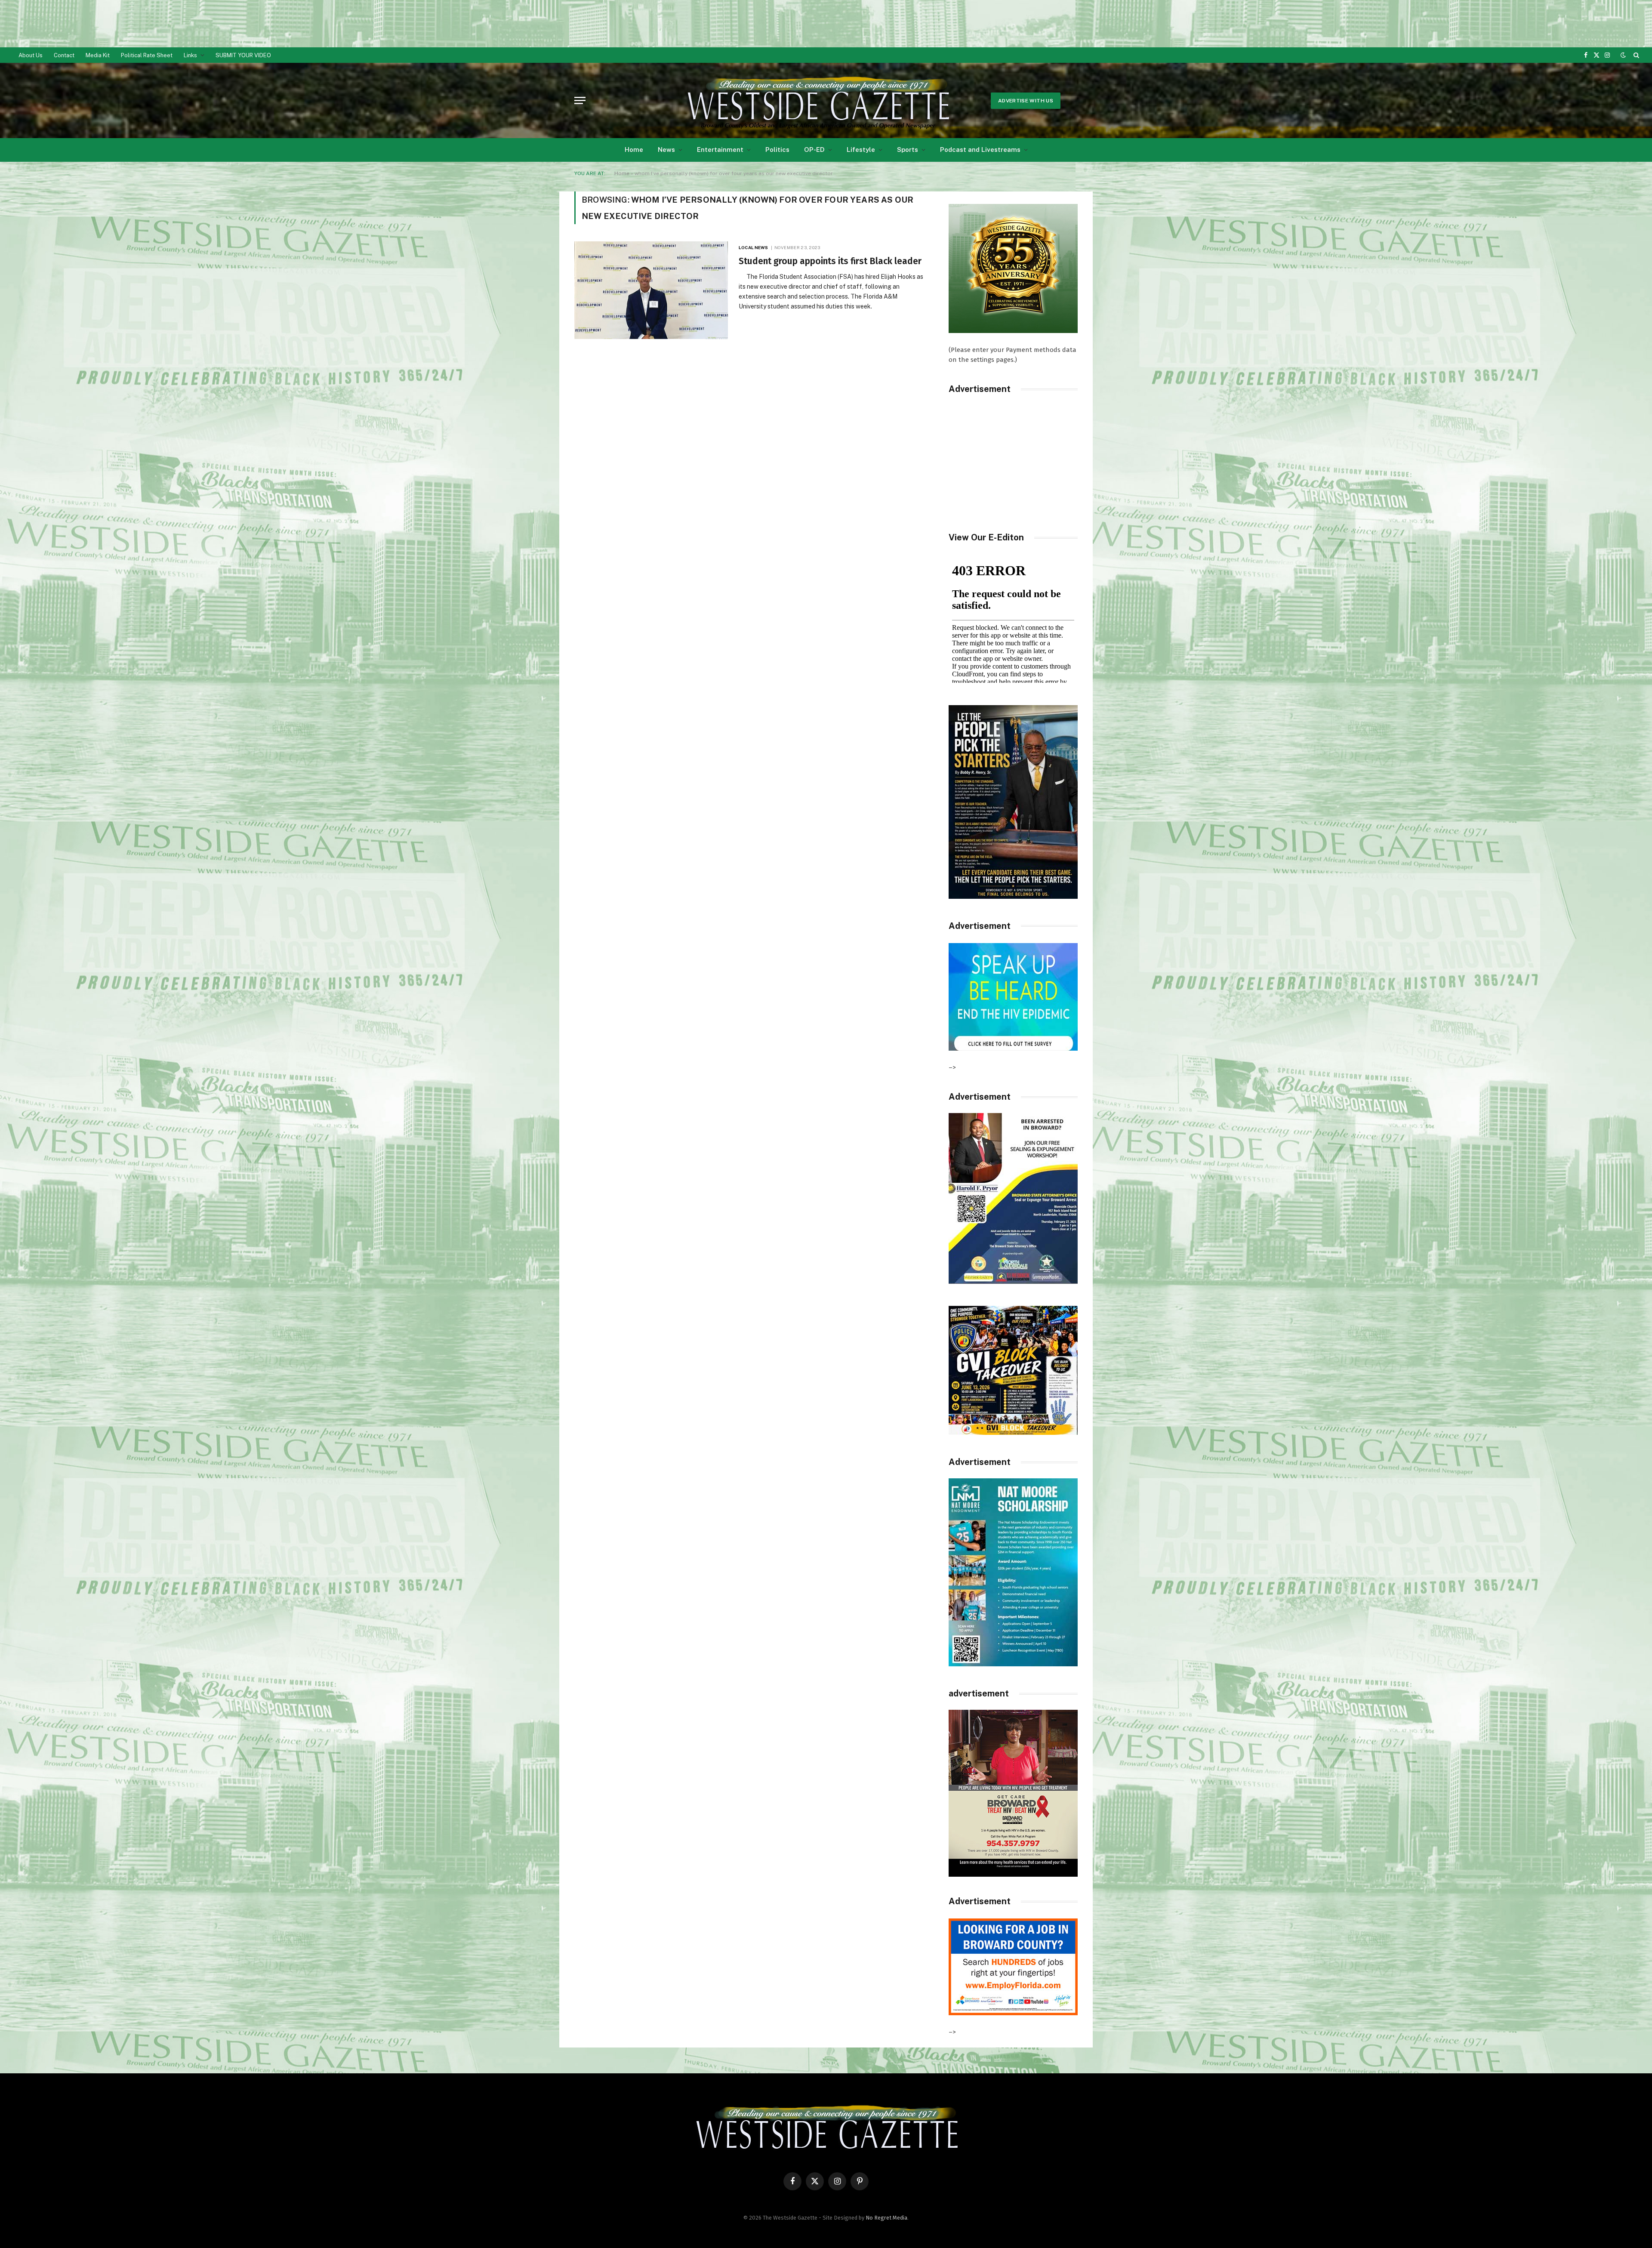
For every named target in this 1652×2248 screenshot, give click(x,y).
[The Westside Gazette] (817, 101)
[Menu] (580, 100)
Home (634, 150)
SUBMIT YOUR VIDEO (243, 55)
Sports (908, 150)
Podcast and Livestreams (980, 150)
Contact (64, 55)
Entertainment (720, 150)
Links (190, 55)
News (666, 150)
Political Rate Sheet (147, 55)
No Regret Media (886, 2218)
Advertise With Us (1026, 101)
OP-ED (814, 150)
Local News (753, 247)
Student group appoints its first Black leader (830, 261)
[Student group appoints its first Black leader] (651, 290)
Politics (777, 150)
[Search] (1635, 55)
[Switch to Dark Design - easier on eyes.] (1623, 55)
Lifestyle (861, 150)
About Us (31, 55)
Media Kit (98, 55)
